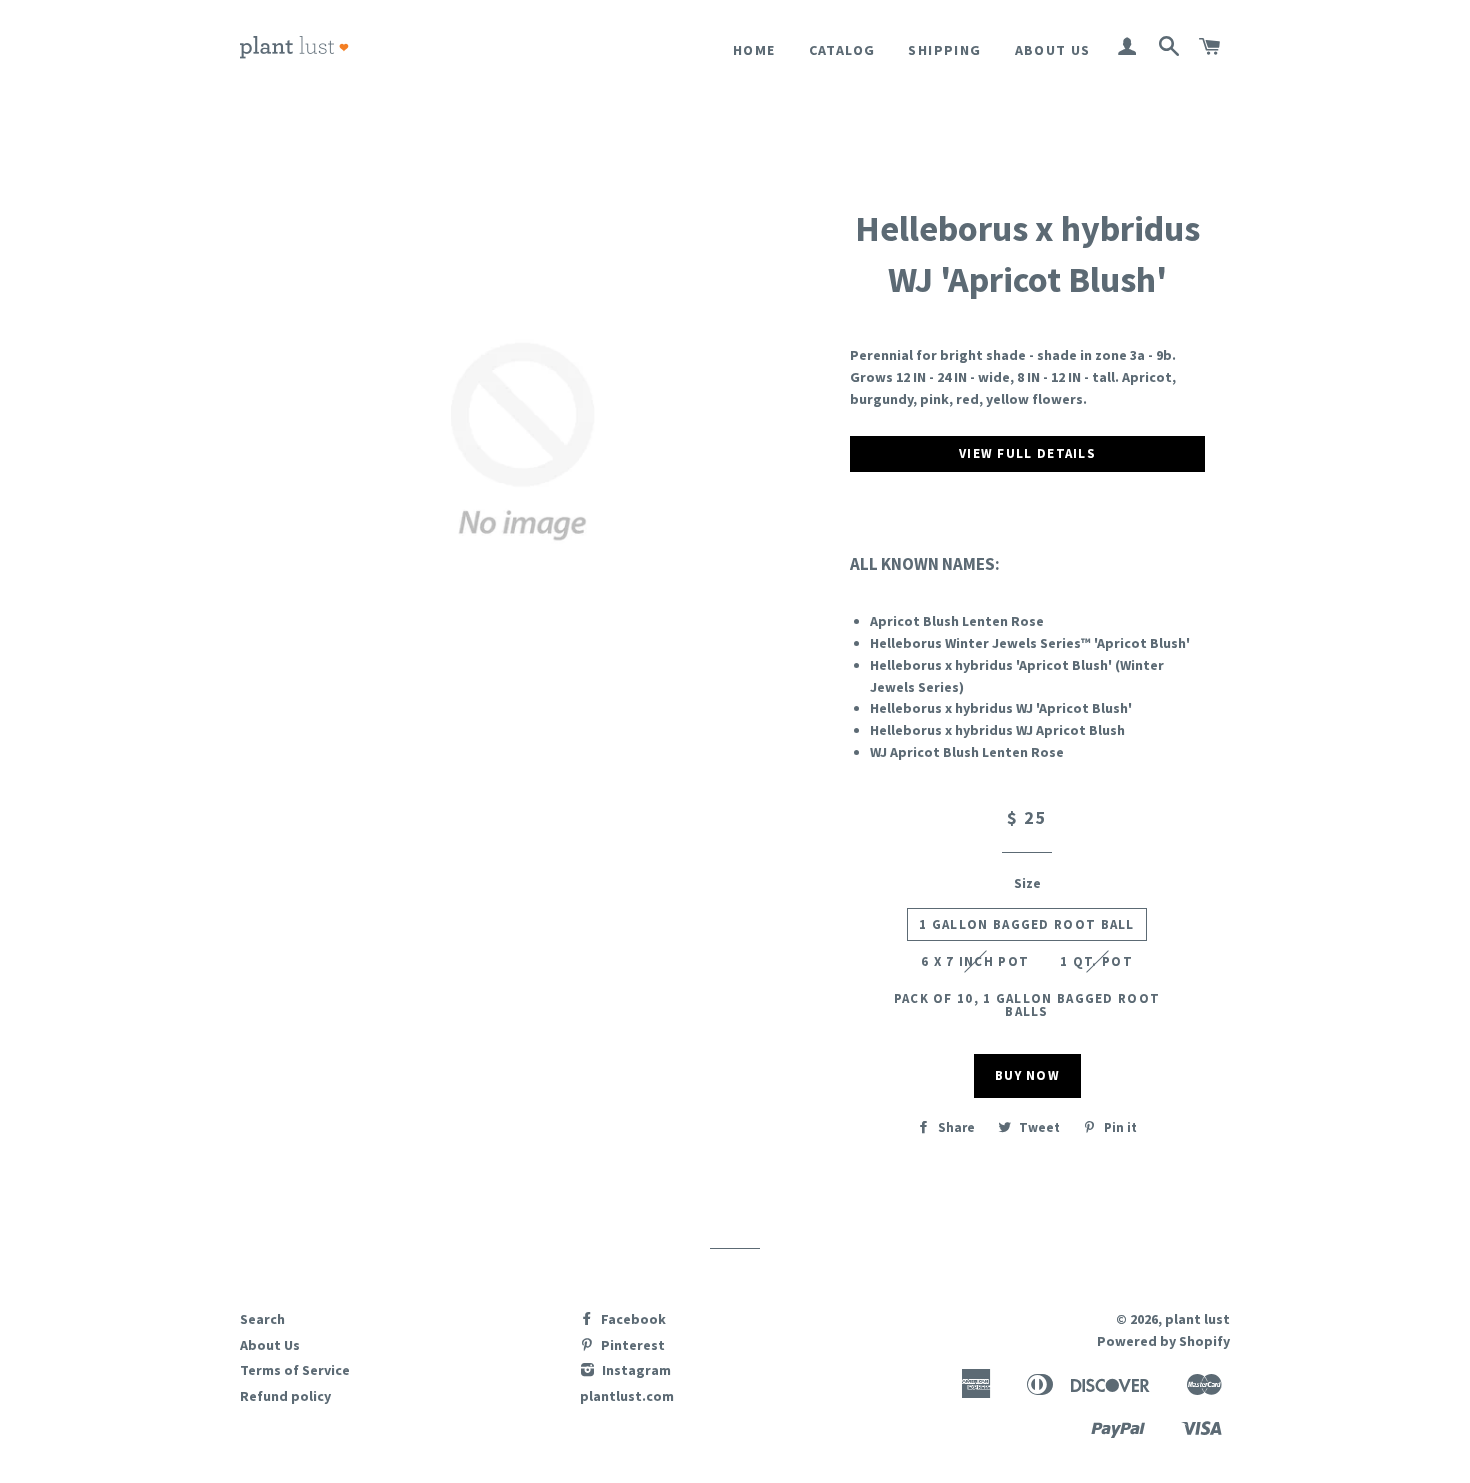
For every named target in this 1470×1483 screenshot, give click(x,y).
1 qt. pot (1096, 961)
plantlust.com (627, 1396)
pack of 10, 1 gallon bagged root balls (1027, 1005)
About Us (1053, 50)
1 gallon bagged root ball (1027, 924)
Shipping (944, 50)
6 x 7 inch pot (975, 961)
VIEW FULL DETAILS (1027, 453)
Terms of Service (295, 1370)
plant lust (1197, 1319)
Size (1027, 883)
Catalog (842, 50)
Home (754, 50)
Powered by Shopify (1163, 1341)
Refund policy (285, 1396)
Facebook (632, 1319)
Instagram (635, 1370)
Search (262, 1319)
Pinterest (631, 1345)
